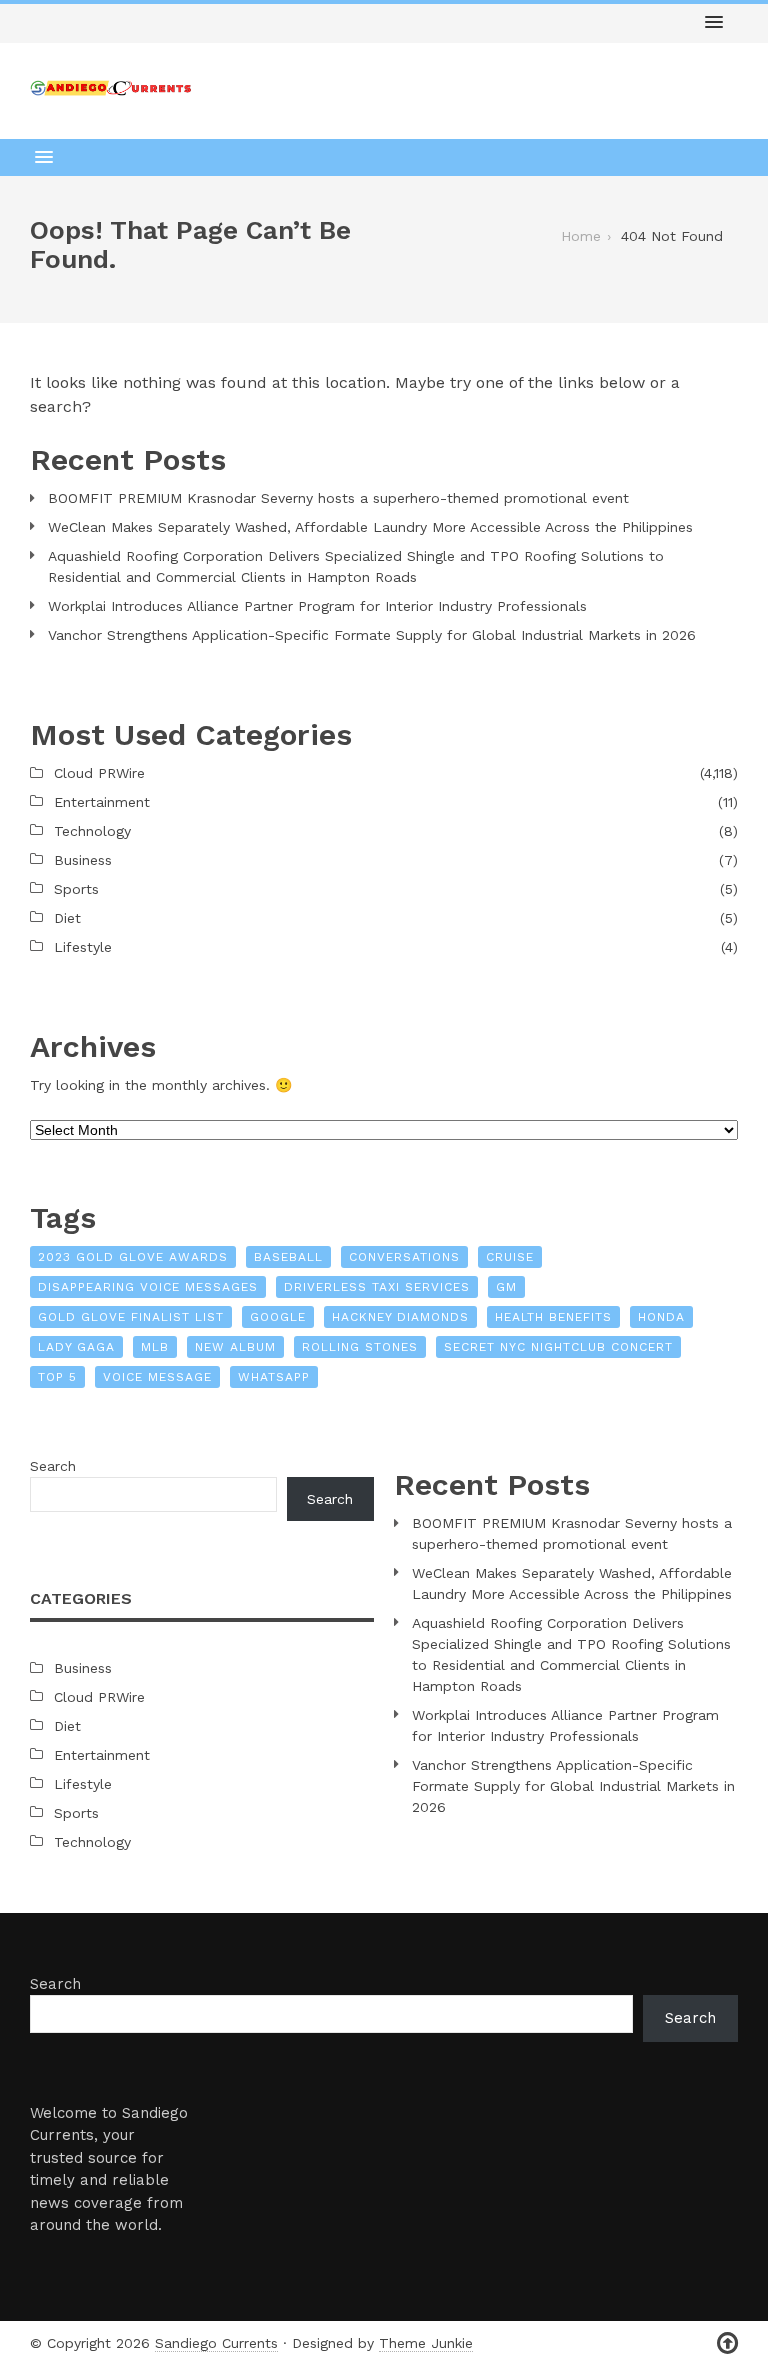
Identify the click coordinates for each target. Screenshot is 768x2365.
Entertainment (102, 802)
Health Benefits (553, 1317)
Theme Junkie (426, 2343)
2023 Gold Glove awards (133, 1257)
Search (53, 1466)
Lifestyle (83, 947)
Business (83, 860)
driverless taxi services (377, 1287)
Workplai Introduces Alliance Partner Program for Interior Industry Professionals (317, 606)
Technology (92, 831)
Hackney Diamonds (400, 1317)
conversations (404, 1257)
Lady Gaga (76, 1347)
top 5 (57, 1377)
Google (278, 1317)
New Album (235, 1347)
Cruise (510, 1257)
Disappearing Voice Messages (148, 1287)
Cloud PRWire (99, 773)
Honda (661, 1317)
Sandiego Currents (216, 2343)
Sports (76, 889)
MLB (155, 1347)
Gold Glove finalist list (131, 1317)
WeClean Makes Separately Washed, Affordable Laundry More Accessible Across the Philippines (370, 527)
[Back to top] (727, 2343)
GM (506, 1287)
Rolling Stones (360, 1347)
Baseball (288, 1257)
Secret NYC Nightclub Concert (558, 1347)
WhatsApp (274, 1377)
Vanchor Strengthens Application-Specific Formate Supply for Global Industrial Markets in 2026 (372, 635)
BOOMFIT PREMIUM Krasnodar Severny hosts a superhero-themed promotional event (338, 498)
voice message (157, 1377)
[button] (714, 23)
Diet (67, 918)
